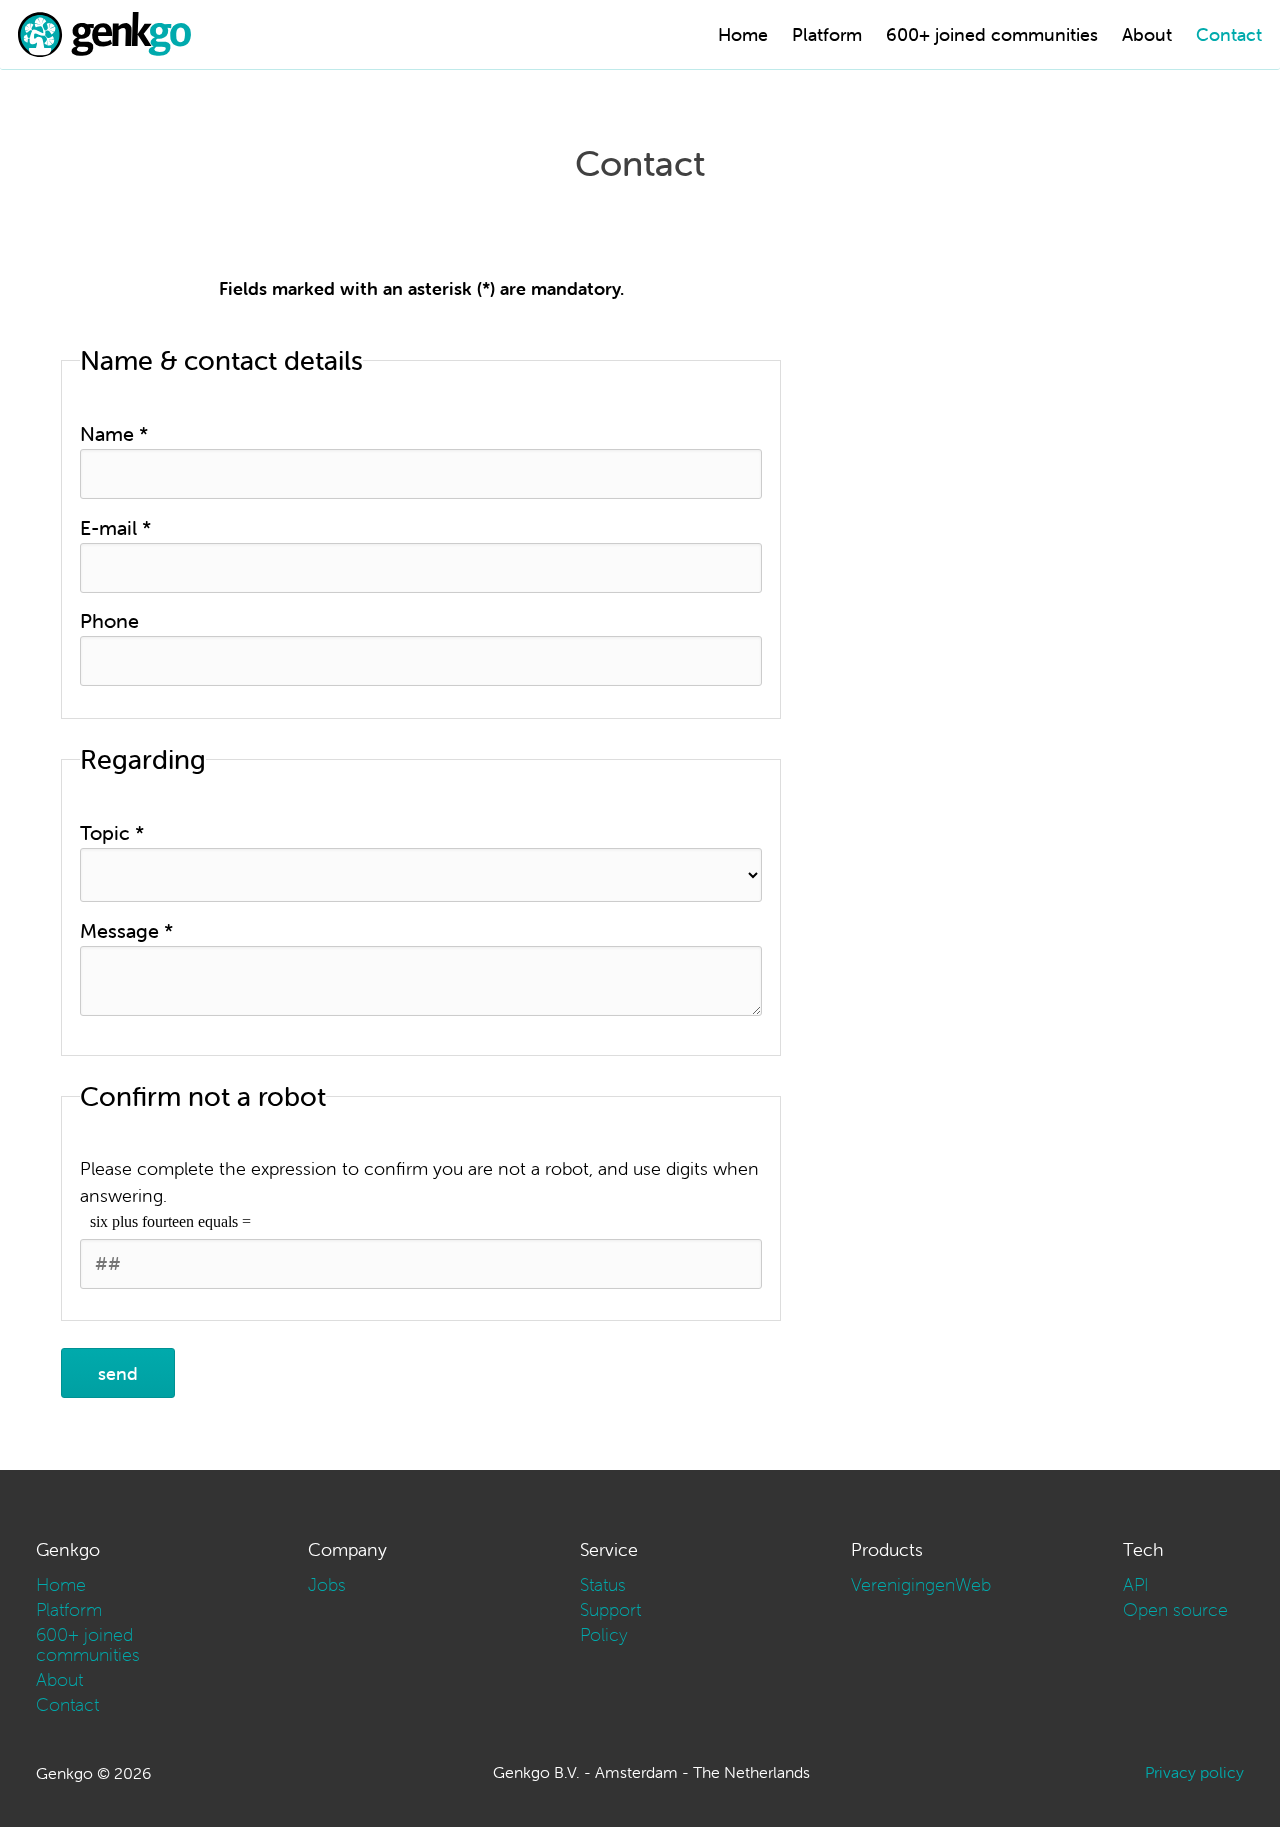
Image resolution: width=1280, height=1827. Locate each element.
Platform (827, 34)
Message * (126, 930)
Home (743, 34)
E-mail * (115, 527)
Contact (1229, 34)
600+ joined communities (992, 34)
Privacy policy (1194, 1772)
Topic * (112, 832)
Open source (1175, 1609)
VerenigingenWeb (921, 1584)
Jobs (327, 1584)
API (1136, 1584)
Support (610, 1609)
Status (603, 1584)
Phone (109, 620)
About (1147, 34)
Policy (604, 1634)
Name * (114, 433)
